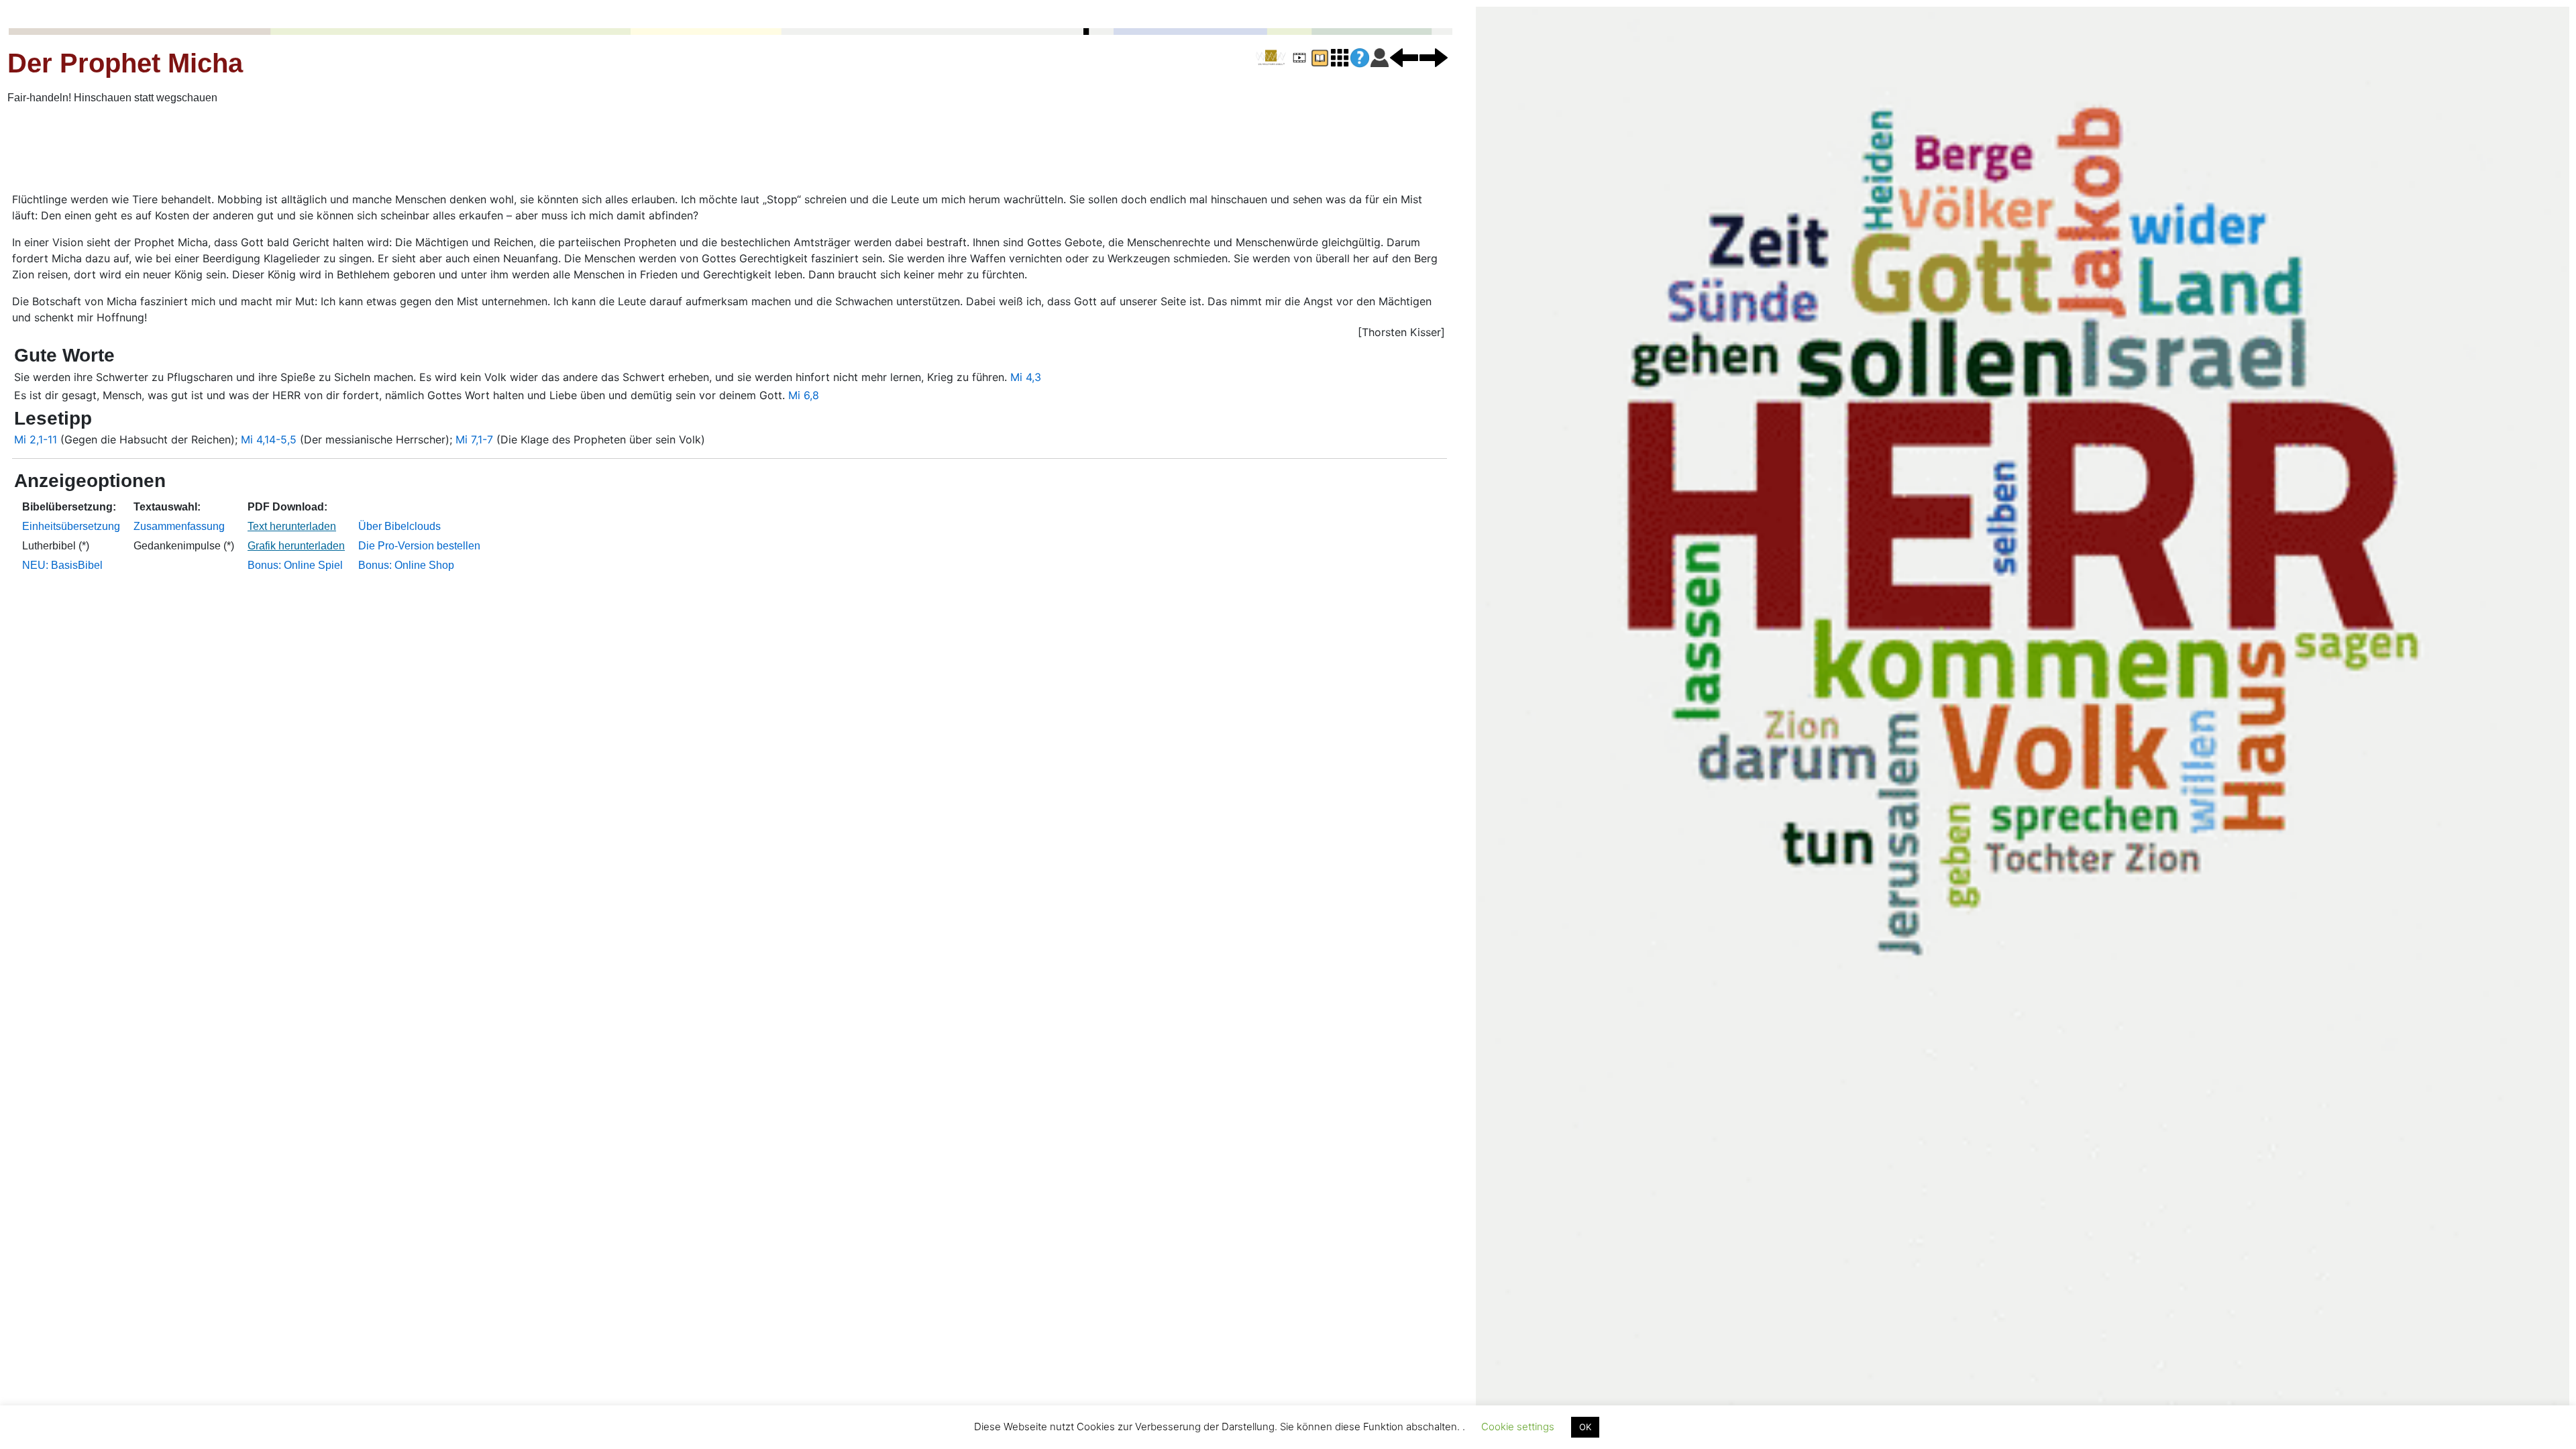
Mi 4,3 (1026, 377)
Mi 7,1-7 (474, 439)
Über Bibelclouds (399, 526)
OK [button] (1585, 1427)
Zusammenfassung (179, 526)
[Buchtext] (1320, 57)
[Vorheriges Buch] (1404, 57)
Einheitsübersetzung (71, 526)
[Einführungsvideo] (1299, 57)
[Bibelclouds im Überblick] (1340, 57)
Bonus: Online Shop (406, 565)
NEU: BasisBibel (62, 565)
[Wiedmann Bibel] (1271, 58)
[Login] (1380, 57)
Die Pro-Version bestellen (419, 546)
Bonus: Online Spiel (295, 565)
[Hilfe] (1360, 58)
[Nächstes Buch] (1434, 57)
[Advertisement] (408, 150)
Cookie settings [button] (1518, 1427)
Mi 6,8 (804, 395)
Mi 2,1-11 (36, 439)
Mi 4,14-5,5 (269, 439)
